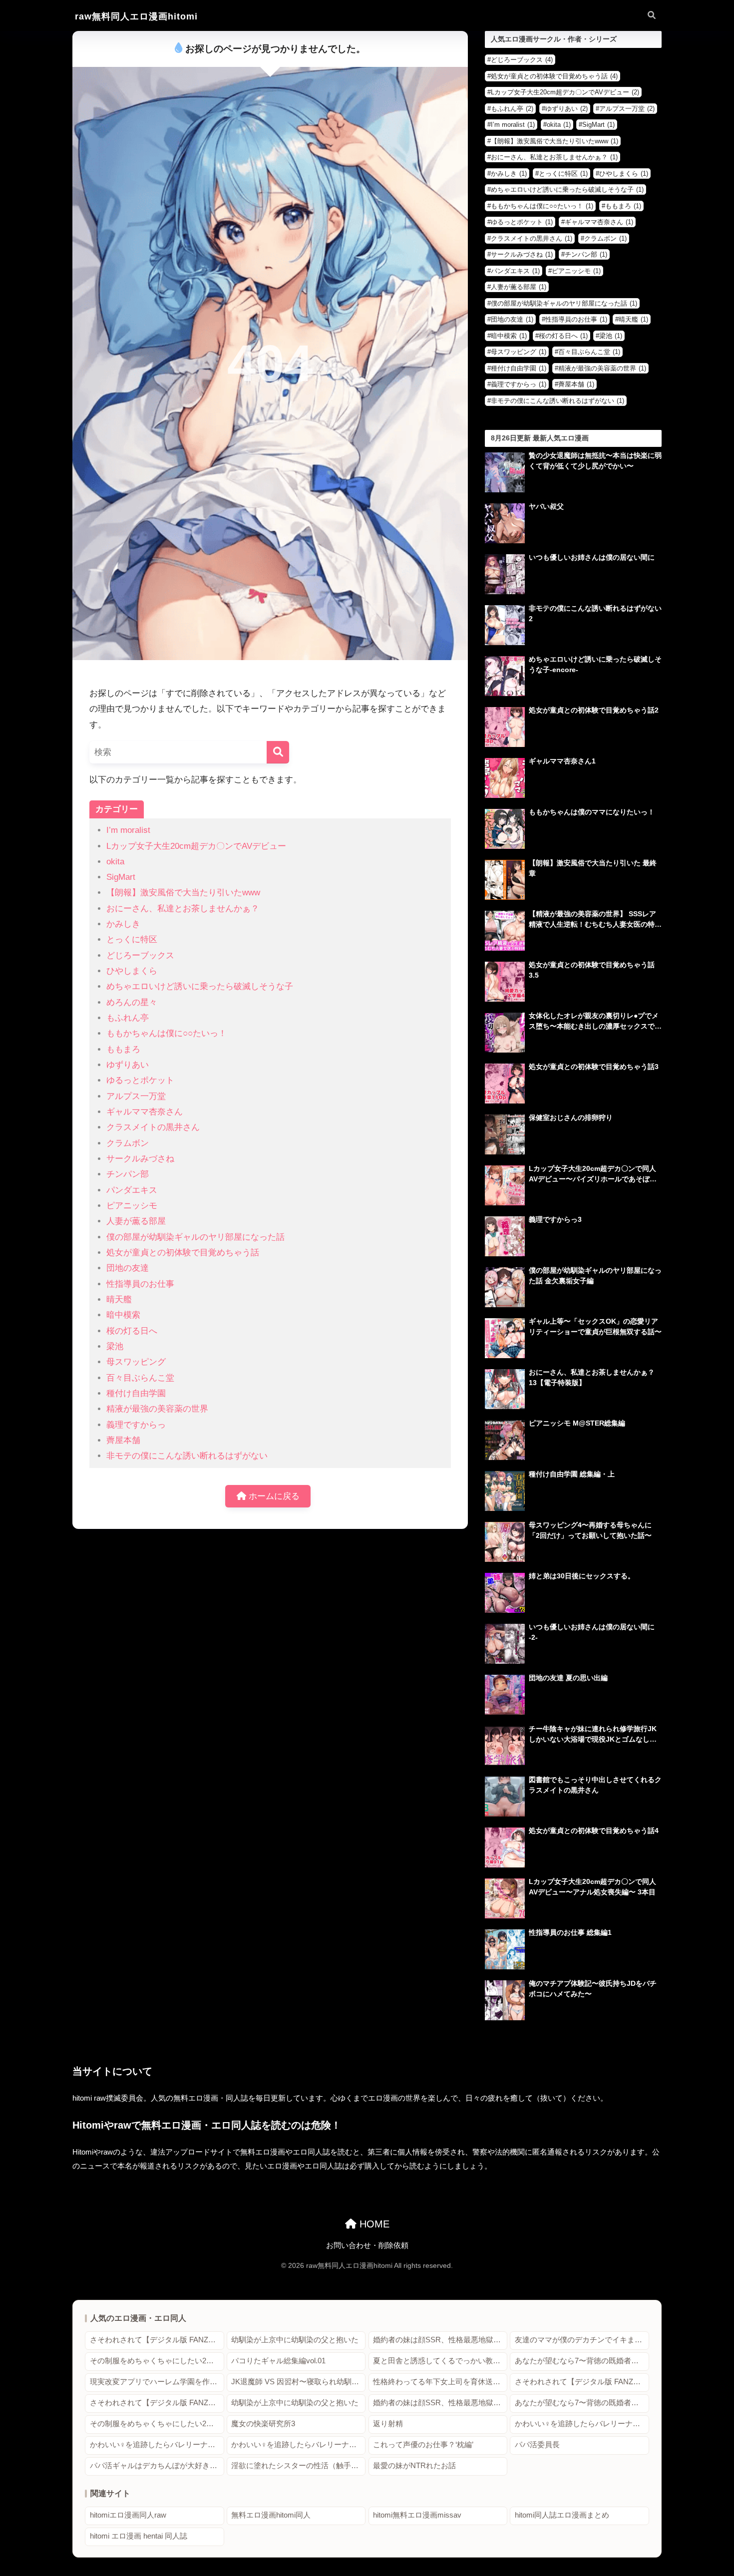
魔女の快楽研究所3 (263, 2424)
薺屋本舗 (123, 1440)
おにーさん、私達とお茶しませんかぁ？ (183, 909)
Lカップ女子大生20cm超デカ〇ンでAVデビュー (196, 846)
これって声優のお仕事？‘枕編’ (423, 2445)
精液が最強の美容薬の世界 (157, 1409)
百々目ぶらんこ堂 (140, 1378)
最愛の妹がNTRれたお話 (414, 2466)
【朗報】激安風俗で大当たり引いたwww (183, 893)
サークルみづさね (140, 1159)
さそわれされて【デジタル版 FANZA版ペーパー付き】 (157, 2340)
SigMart (121, 877)
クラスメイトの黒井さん (153, 1127)
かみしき (123, 924)
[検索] (278, 752)
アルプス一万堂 (136, 1096)
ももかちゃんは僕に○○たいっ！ (167, 1033)
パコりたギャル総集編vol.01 (278, 2361)
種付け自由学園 (136, 1393)
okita (115, 862)
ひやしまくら (132, 971)
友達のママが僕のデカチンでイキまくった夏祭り (582, 2340)
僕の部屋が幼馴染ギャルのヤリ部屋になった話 (195, 1237)
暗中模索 (123, 1315)
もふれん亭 (128, 1018)
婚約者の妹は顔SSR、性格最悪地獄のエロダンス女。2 (440, 2340)
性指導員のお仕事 (140, 1284)
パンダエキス (132, 1190)
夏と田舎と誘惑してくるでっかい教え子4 (440, 2361)
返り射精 (388, 2424)
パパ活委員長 (537, 2445)
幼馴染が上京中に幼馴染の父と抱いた (295, 2340)
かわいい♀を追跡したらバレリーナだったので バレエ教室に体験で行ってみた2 (157, 2445)
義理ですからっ (136, 1425)
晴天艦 (119, 1299)
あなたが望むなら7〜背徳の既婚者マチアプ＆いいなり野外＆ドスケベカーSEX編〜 (582, 2361)
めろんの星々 (132, 1002)
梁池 (115, 1346)
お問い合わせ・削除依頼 (367, 2245)
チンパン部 (128, 1174)
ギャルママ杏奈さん (145, 1112)
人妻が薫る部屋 (136, 1221)
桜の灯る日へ (132, 1331)
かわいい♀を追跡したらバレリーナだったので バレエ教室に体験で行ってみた (582, 2424)
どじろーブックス (140, 955)
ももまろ (123, 1049)
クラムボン (128, 1143)
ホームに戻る (273, 1496)
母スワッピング (136, 1362)
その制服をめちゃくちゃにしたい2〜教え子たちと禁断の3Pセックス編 (157, 2361)
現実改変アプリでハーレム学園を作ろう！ (157, 2382)
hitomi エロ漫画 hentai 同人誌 (139, 2536)
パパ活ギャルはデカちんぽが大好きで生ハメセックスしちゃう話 (157, 2466)
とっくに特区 (132, 939)
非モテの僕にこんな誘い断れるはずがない (187, 1456)
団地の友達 (128, 1268)
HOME (373, 2224)
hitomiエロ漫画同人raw (128, 2515)
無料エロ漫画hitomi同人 (271, 2515)
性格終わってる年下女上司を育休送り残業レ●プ (440, 2382)
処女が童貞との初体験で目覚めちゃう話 (183, 1253)
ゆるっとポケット (140, 1080)
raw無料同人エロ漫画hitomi (136, 16)
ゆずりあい (128, 1065)
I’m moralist (128, 830)
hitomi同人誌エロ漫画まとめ (562, 2515)
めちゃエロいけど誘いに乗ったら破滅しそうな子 (200, 986)
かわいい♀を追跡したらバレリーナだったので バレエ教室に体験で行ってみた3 (298, 2445)
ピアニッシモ (132, 1206)
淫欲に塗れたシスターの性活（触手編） (298, 2466)
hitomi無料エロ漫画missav (417, 2515)
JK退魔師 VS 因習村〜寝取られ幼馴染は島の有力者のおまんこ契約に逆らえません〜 (298, 2382)
